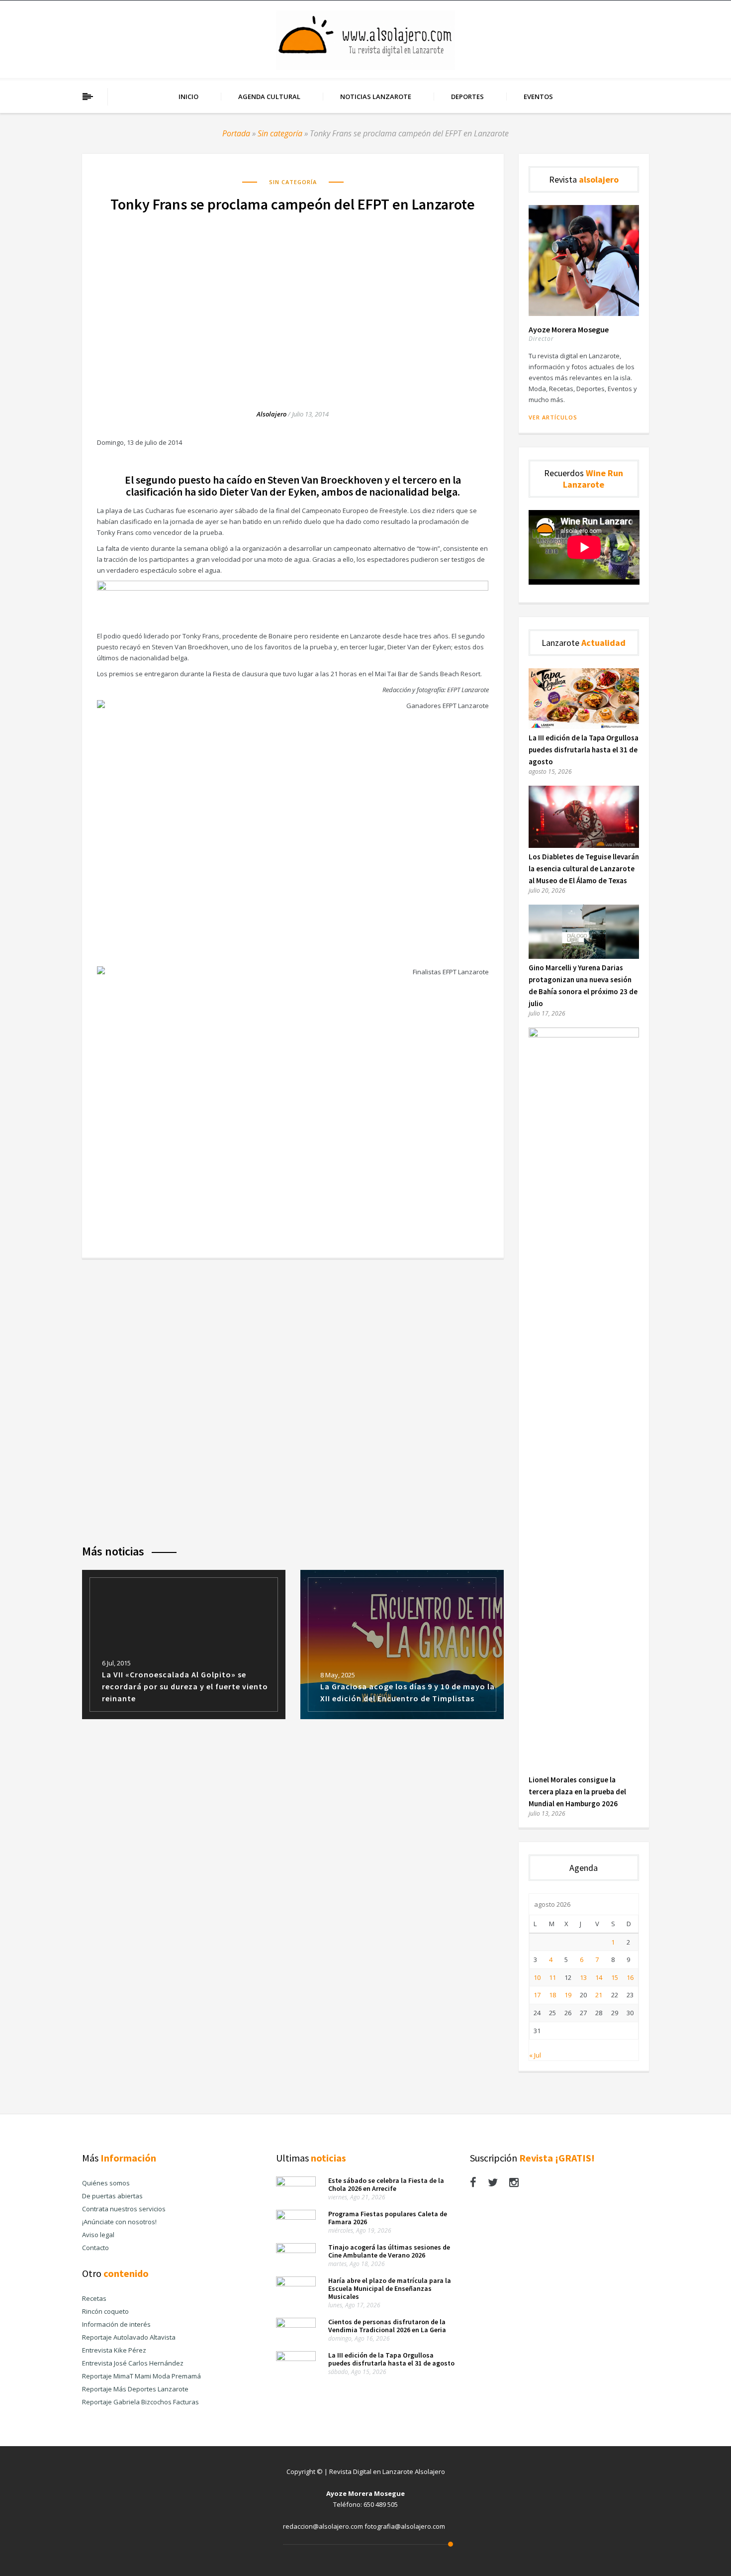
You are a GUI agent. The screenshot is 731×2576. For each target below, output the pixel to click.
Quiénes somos (106, 2183)
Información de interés (116, 2324)
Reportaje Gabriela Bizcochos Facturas (140, 2402)
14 (599, 1977)
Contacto (95, 2248)
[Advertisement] (293, 301)
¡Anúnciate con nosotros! (119, 2222)
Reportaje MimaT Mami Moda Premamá (141, 2376)
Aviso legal (98, 2235)
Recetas (94, 2298)
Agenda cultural (269, 97)
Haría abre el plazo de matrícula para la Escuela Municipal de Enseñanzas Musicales (390, 2288)
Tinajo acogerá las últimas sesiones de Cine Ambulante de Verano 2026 (389, 2251)
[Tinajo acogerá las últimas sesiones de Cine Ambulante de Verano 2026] (296, 2251)
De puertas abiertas (112, 2196)
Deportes (467, 97)
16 (630, 1977)
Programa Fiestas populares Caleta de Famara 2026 (388, 2218)
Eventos (538, 97)
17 (537, 1995)
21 (599, 1995)
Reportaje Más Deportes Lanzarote (135, 2389)
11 (552, 1977)
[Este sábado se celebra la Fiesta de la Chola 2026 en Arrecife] (296, 2184)
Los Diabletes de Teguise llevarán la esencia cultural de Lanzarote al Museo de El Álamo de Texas (584, 869)
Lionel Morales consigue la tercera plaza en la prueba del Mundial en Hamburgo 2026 (577, 1792)
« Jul (535, 2055)
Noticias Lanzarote (376, 97)
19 (568, 1995)
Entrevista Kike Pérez (114, 2350)
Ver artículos (553, 417)
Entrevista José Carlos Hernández (133, 2363)
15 (615, 1977)
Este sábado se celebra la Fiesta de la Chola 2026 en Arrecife (386, 2184)
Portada (236, 133)
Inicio (188, 97)
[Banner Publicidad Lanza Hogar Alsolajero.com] (293, 588)
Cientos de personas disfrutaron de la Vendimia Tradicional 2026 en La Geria (387, 2326)
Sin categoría (280, 133)
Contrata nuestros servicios (124, 2209)
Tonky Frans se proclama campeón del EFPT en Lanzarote (293, 204)
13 (583, 1977)
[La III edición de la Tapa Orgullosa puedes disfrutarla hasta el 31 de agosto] (584, 726)
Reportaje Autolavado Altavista (129, 2337)
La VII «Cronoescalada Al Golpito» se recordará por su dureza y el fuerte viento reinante (185, 1686)
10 (537, 1977)
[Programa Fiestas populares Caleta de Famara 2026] (296, 2217)
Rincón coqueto (105, 2311)
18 (552, 1995)
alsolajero (272, 414)
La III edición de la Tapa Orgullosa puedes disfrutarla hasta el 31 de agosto (584, 750)
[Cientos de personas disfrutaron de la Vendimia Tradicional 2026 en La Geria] (296, 2325)
